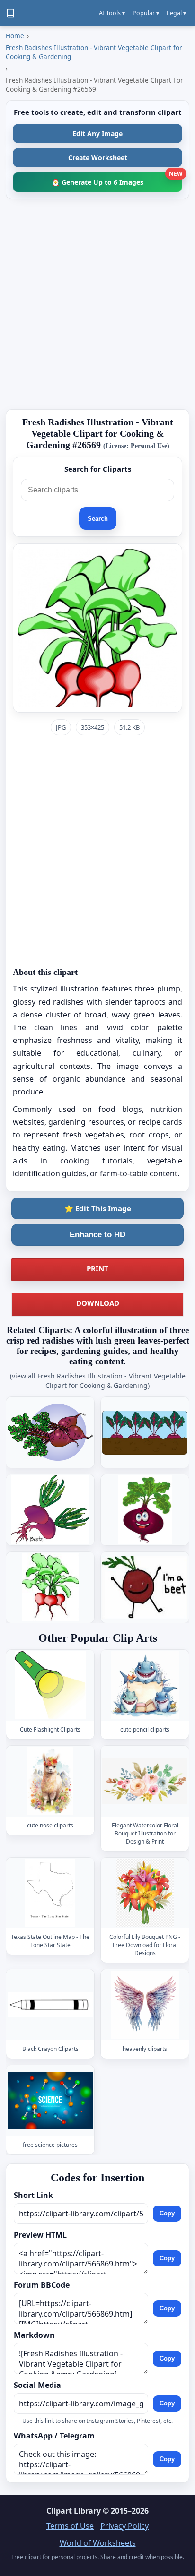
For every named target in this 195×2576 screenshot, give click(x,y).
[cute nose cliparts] (50, 1781)
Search (98, 519)
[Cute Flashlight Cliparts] (50, 1685)
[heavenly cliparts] (145, 2005)
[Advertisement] (97, 304)
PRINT (97, 1268)
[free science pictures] (50, 2101)
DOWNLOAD (98, 1303)
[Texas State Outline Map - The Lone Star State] (50, 1893)
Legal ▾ (176, 13)
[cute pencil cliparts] (145, 1685)
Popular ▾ (146, 13)
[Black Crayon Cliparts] (50, 2005)
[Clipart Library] (10, 13)
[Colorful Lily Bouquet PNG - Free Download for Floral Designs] (145, 1893)
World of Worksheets (98, 2543)
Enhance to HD (97, 1235)
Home (15, 36)
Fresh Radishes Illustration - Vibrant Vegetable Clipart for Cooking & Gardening (94, 52)
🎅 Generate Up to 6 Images (117, 179)
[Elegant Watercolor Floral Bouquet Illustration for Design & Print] (145, 1781)
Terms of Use (70, 2526)
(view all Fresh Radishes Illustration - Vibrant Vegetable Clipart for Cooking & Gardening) (98, 1381)
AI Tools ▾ (112, 13)
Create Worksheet (98, 158)
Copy (167, 2213)
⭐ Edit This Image (98, 1208)
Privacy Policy (124, 2526)
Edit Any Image (97, 134)
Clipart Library (74, 2511)
